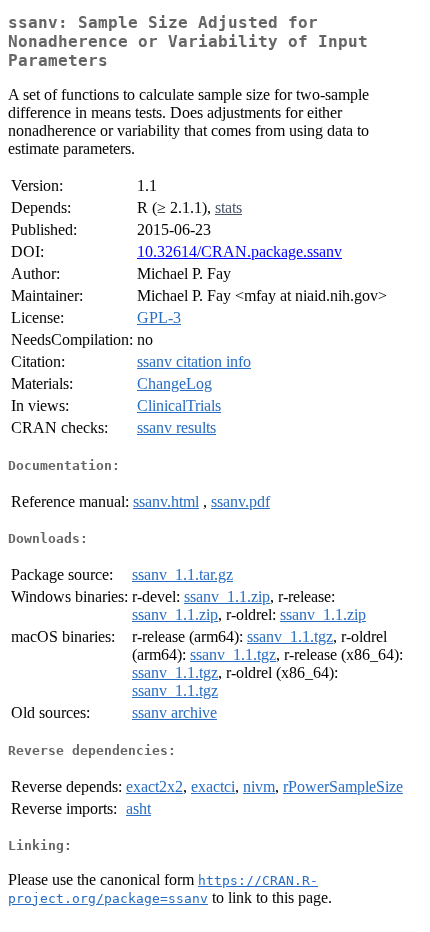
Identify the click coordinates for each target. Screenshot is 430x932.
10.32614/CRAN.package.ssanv (239, 251)
